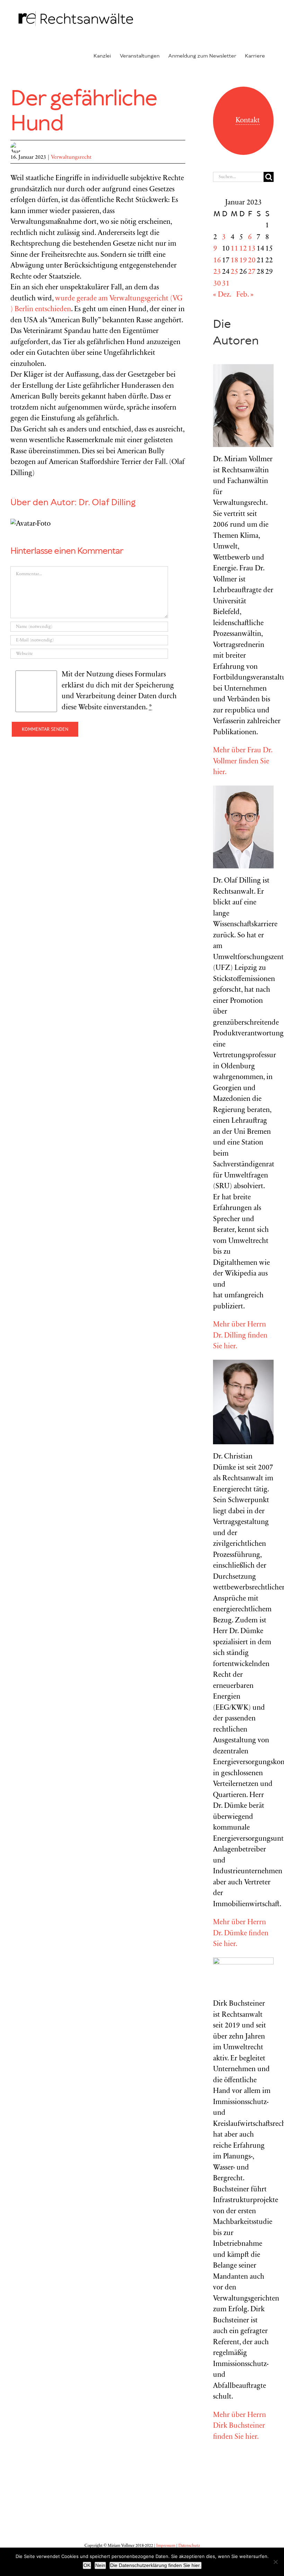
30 (217, 284)
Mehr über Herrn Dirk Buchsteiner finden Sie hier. (239, 2426)
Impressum (166, 2546)
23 (217, 272)
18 (234, 261)
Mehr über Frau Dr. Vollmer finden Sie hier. (243, 762)
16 (217, 261)
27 (252, 272)
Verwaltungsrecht (71, 157)
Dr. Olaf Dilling (107, 503)
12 (243, 249)
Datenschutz (189, 2546)
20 (252, 261)
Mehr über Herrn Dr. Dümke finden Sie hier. (241, 1934)
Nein (100, 2565)
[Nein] (275, 2562)
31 (226, 284)
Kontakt (248, 121)
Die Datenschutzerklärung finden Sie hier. (156, 2565)
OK (87, 2565)
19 (243, 261)
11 (234, 249)
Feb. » (245, 295)
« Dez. (222, 295)
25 (234, 272)
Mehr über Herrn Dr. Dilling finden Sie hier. (240, 1336)
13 (252, 249)
